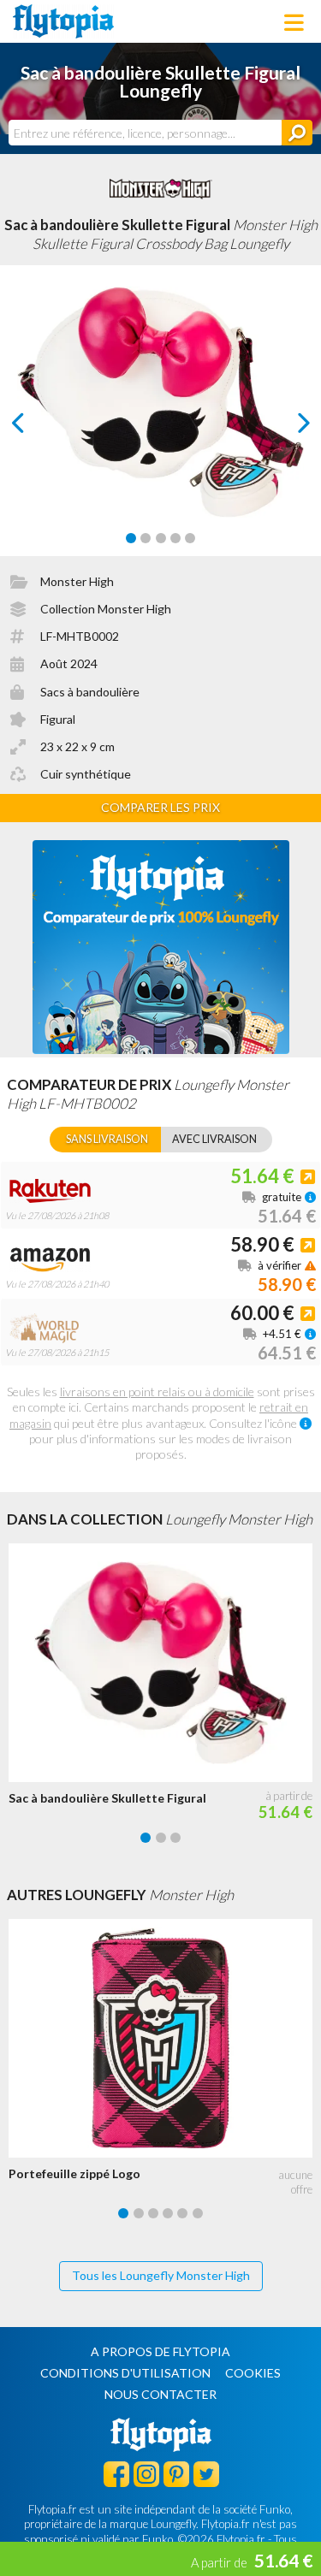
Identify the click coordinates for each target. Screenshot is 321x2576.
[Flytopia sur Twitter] (206, 2473)
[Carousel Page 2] (146, 538)
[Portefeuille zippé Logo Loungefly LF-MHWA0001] (165, 2038)
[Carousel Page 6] (198, 2213)
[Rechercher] (297, 133)
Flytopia (63, 21)
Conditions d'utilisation (125, 2373)
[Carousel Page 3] (161, 538)
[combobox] (145, 133)
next (285, 427)
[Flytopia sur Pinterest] (176, 2473)
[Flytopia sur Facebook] (116, 2473)
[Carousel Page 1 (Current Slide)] (131, 538)
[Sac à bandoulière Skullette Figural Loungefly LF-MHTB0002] (165, 1663)
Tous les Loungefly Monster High (161, 2275)
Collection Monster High (106, 609)
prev (37, 427)
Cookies (253, 2373)
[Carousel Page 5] (190, 538)
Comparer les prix (160, 807)
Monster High (77, 581)
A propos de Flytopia (160, 2351)
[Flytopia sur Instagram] (146, 2473)
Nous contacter (160, 2394)
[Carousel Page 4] (175, 538)
